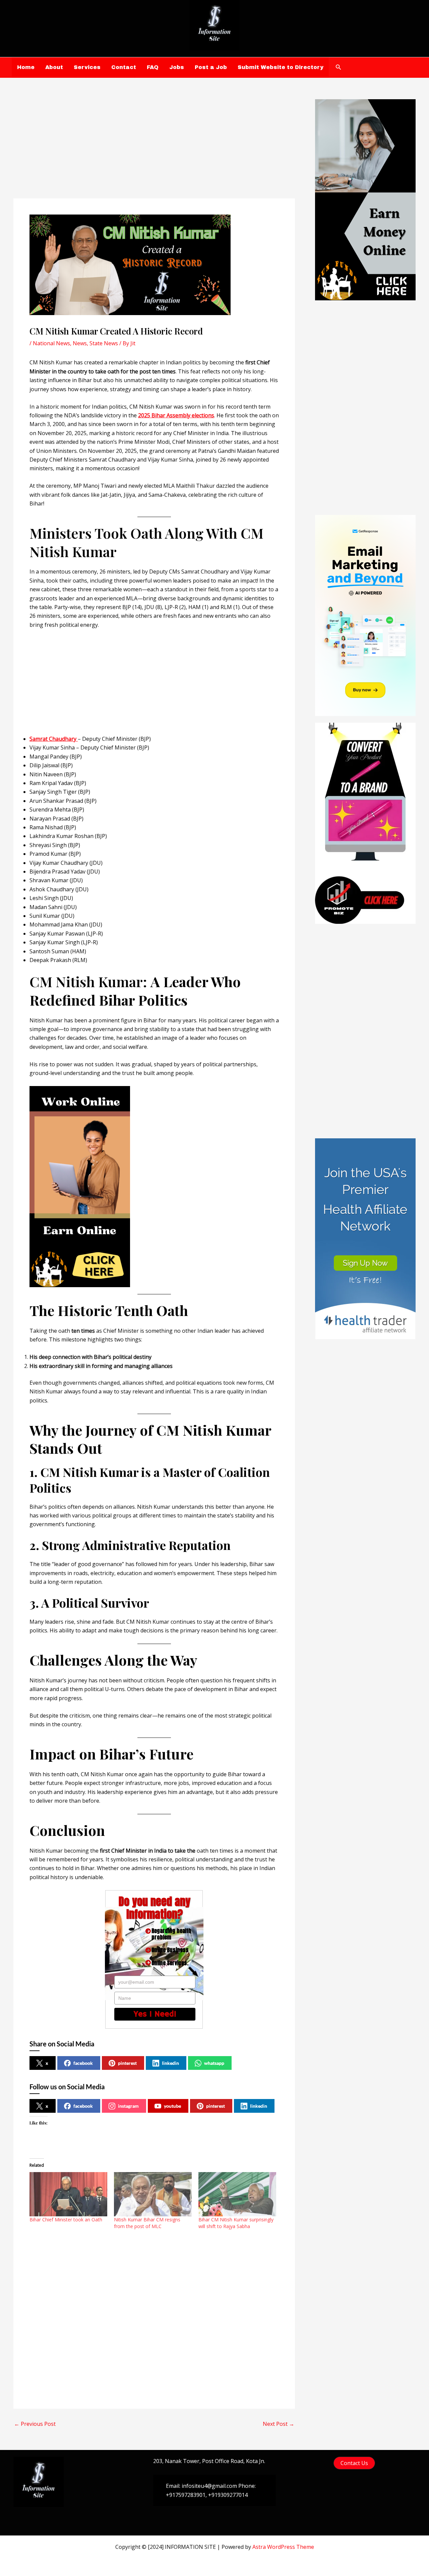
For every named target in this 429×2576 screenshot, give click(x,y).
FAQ (153, 67)
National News (51, 343)
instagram (128, 2106)
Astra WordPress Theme (283, 2547)
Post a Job (211, 67)
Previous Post (35, 2424)
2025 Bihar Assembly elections (176, 415)
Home (26, 67)
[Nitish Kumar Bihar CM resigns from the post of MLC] (153, 2194)
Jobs (177, 67)
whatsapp (214, 2063)
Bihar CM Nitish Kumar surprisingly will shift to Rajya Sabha (236, 2223)
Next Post (279, 2424)
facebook (83, 2063)
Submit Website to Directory (281, 67)
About (54, 67)
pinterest (127, 2063)
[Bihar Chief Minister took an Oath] (68, 2194)
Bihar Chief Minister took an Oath (66, 2220)
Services (87, 67)
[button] (339, 67)
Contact (124, 67)
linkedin (170, 2063)
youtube (172, 2106)
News (80, 343)
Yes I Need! (155, 2014)
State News (104, 343)
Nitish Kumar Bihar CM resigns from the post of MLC (147, 2223)
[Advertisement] (154, 149)
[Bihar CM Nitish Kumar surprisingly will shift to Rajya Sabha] (237, 2194)
